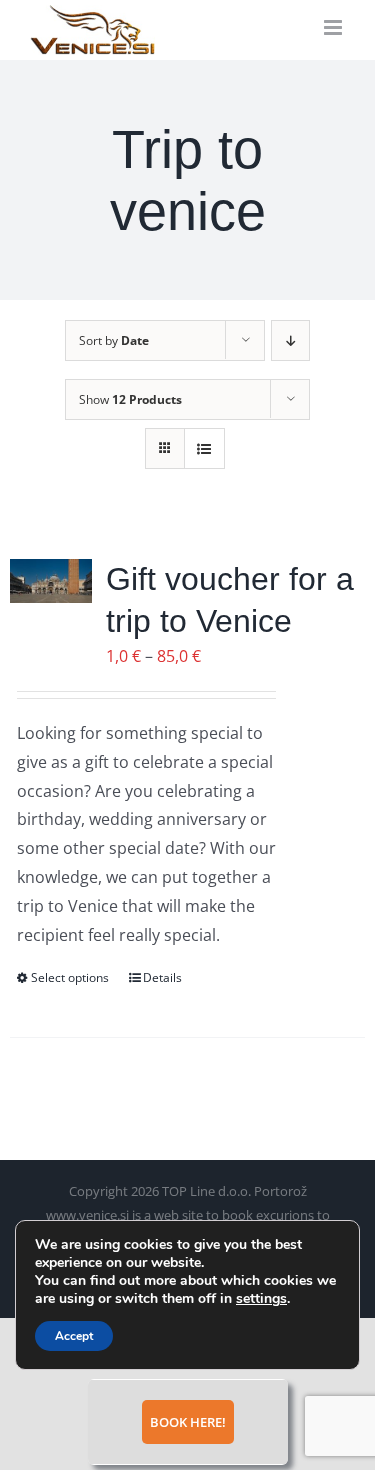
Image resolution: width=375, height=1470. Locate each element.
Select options (70, 977)
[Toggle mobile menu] (334, 27)
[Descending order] (290, 340)
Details (162, 977)
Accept (74, 1336)
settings (261, 1299)
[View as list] (204, 448)
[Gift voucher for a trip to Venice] (51, 581)
